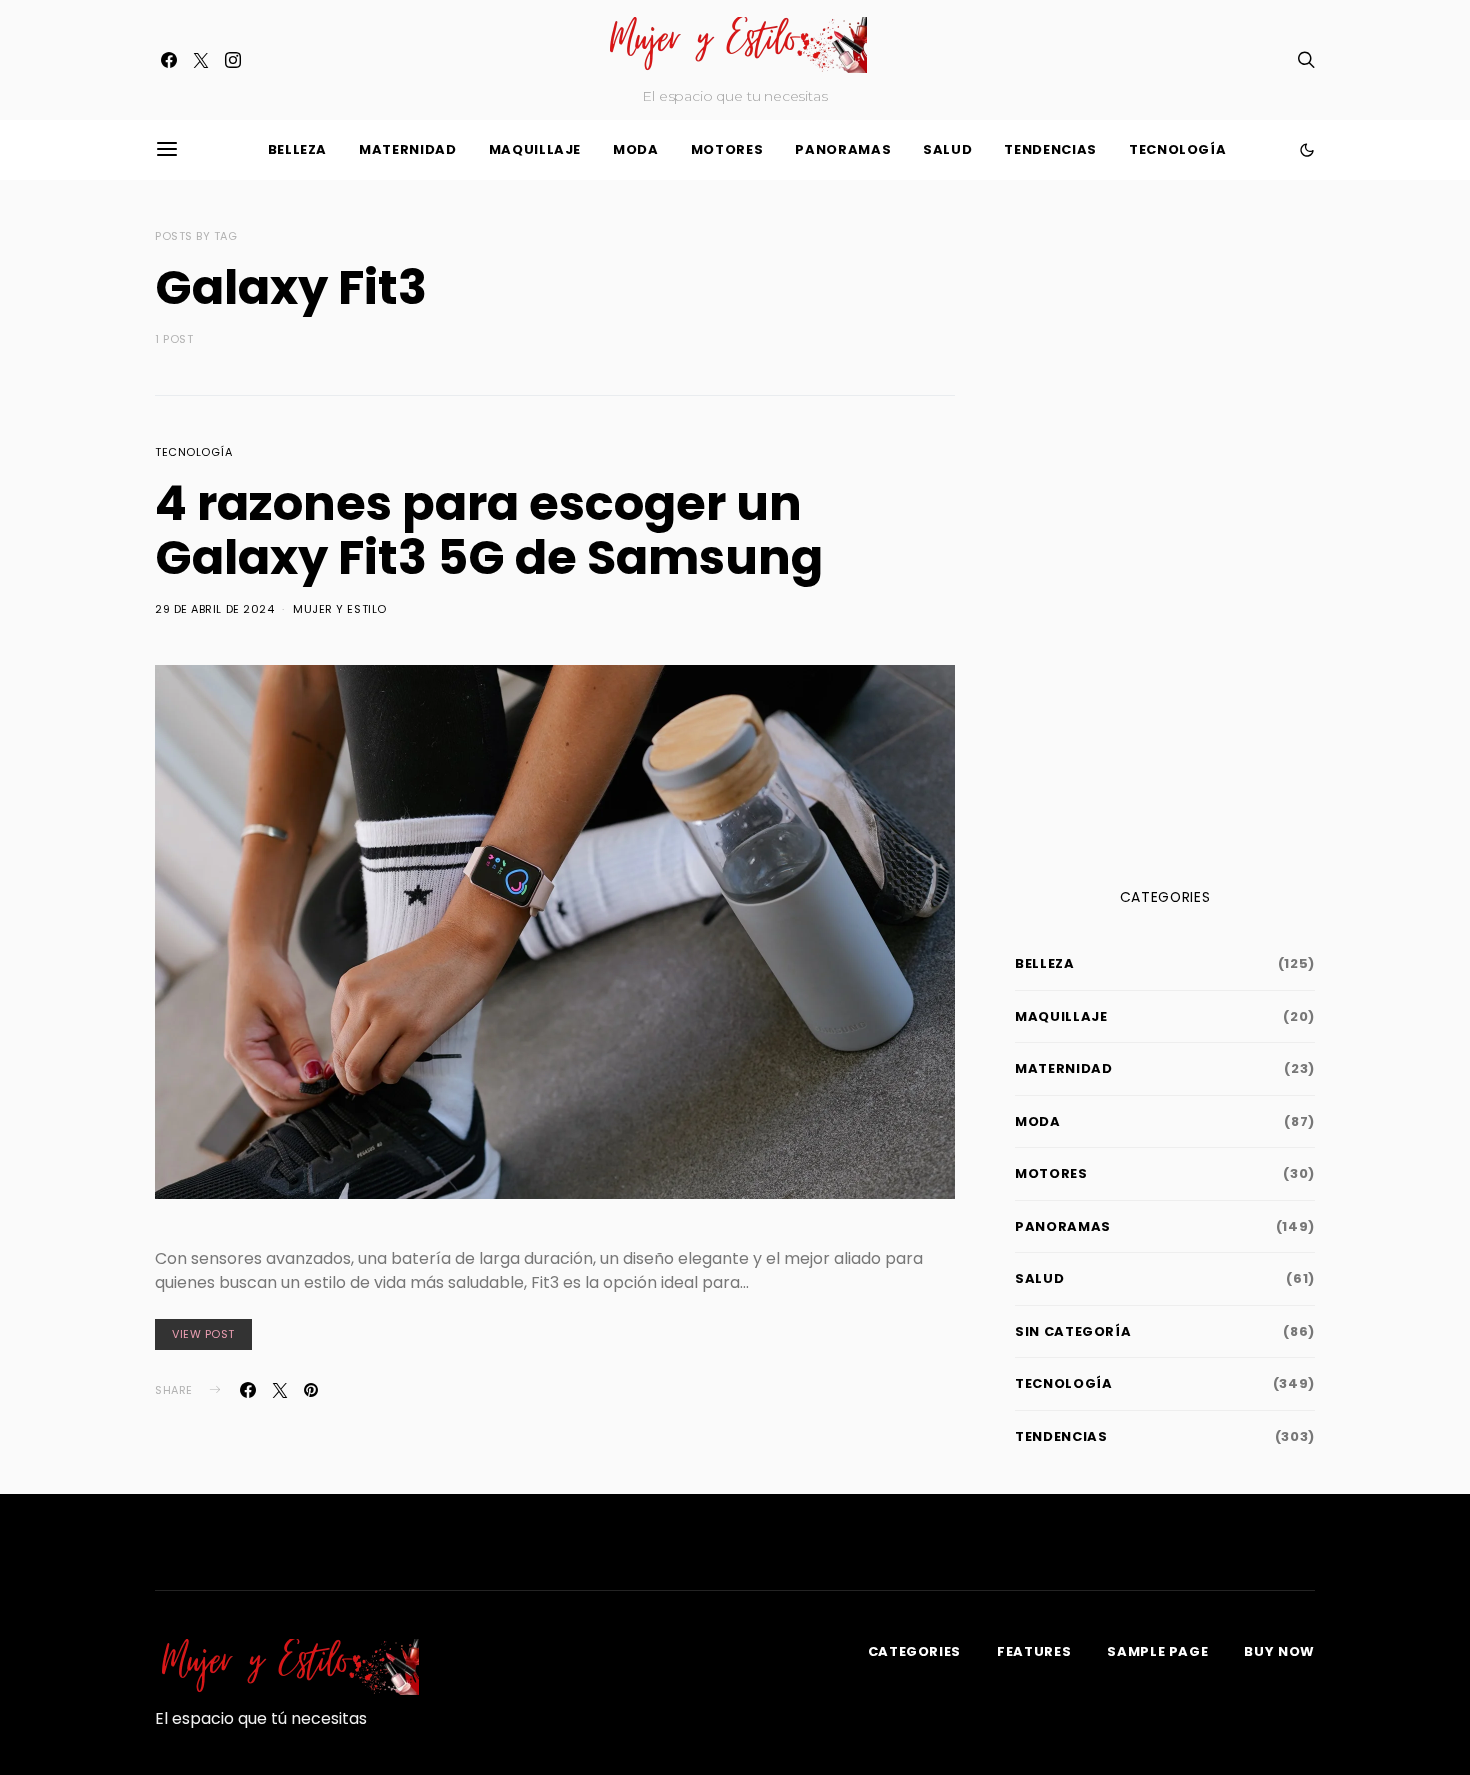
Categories (915, 1651)
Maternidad (408, 149)
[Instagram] (233, 60)
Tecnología (1178, 149)
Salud (947, 149)
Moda (636, 149)
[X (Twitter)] (201, 60)
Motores (727, 149)
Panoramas (843, 149)
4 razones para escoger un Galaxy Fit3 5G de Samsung (489, 530)
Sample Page (1157, 1651)
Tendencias (1050, 149)
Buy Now (1279, 1651)
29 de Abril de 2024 (214, 609)
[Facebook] (169, 60)
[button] (1307, 150)
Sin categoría (1073, 1331)
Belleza (298, 149)
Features (1034, 1651)
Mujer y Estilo (340, 609)
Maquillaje (535, 149)
